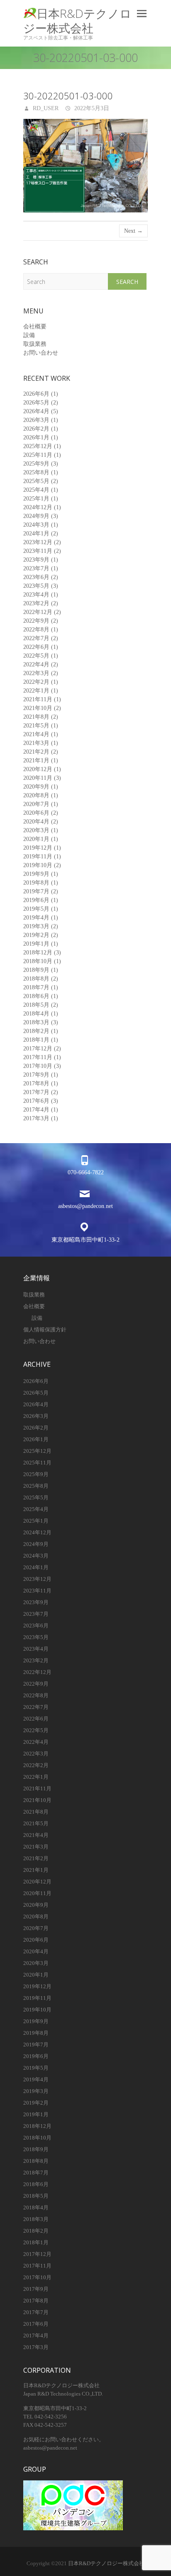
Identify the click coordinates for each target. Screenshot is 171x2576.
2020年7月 (36, 804)
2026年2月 (36, 429)
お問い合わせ (41, 353)
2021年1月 (36, 760)
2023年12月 (38, 542)
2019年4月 (36, 918)
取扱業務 (35, 344)
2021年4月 (36, 734)
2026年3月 (36, 420)
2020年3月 (36, 830)
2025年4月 (36, 490)
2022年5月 (36, 656)
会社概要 (35, 327)
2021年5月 (36, 726)
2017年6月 (36, 1101)
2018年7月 (36, 987)
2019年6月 (36, 900)
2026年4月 (36, 411)
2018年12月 (38, 953)
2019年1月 (36, 944)
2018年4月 (36, 1014)
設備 (29, 335)
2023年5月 (36, 586)
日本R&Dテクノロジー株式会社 (77, 21)
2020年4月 (36, 822)
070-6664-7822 (86, 1172)
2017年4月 (36, 1110)
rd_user (45, 108)
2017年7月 (36, 1092)
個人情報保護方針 (45, 1330)
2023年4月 (36, 595)
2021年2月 (36, 752)
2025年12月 (38, 446)
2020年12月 (38, 769)
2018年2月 (36, 1031)
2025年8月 (36, 472)
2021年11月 (38, 699)
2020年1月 (36, 839)
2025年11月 (38, 455)
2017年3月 (36, 1118)
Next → (133, 231)
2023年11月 (38, 551)
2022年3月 (36, 673)
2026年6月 (36, 394)
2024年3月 (36, 525)
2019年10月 (38, 865)
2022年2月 (36, 682)
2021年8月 (36, 717)
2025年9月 (36, 464)
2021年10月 (38, 708)
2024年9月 (36, 516)
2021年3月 (36, 743)
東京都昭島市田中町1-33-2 (85, 1240)
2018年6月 (36, 996)
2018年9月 (36, 970)
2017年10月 (38, 1066)
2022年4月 (36, 664)
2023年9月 (36, 560)
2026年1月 (36, 438)
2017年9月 (36, 1075)
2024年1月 (36, 534)
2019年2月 (36, 935)
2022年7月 (36, 638)
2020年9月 (36, 787)
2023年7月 (36, 568)
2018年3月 (36, 1022)
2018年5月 (36, 1005)
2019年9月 (36, 874)
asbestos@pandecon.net (85, 1206)
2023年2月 (36, 603)
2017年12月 (38, 1049)
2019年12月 (38, 848)
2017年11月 (38, 1057)
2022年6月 (36, 647)
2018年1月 (36, 1040)
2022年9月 (36, 621)
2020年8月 (36, 795)
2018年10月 (38, 961)
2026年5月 (36, 403)
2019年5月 (36, 909)
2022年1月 (36, 691)
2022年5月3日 (91, 108)
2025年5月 (36, 481)
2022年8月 (36, 630)
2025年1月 (36, 499)
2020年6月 (36, 813)
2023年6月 (36, 577)
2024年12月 (38, 507)
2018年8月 (36, 979)
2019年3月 (36, 926)
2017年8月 (36, 1083)
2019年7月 (36, 891)
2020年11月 (38, 778)
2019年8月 (36, 883)
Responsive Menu (142, 14)
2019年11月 (38, 857)
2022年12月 (38, 612)
